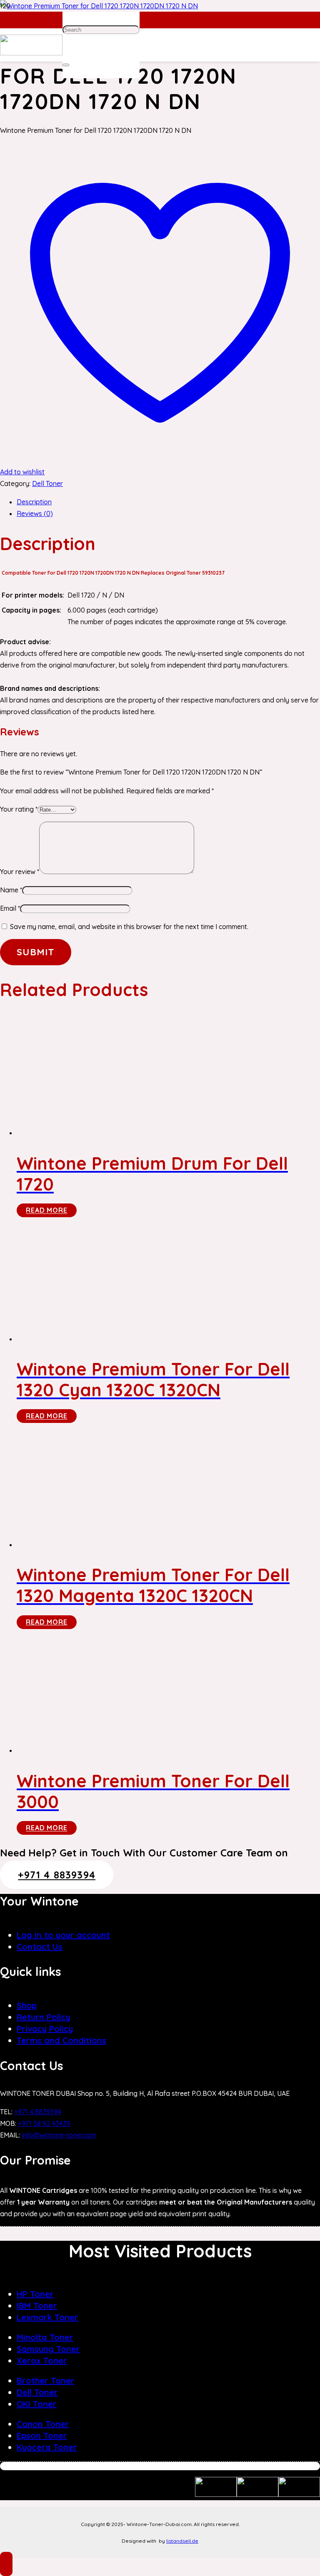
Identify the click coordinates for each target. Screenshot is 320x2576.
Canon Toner (43, 2424)
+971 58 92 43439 (44, 2123)
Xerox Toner (42, 2361)
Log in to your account (63, 1935)
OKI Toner (37, 2404)
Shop (27, 2005)
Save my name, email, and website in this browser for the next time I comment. (129, 927)
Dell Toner (47, 483)
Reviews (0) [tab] (35, 513)
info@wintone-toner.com (59, 2135)
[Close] (66, 65)
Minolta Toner (45, 2337)
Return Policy (44, 2017)
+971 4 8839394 (38, 2112)
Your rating (19, 809)
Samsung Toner (48, 2349)
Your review (20, 872)
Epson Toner (42, 2435)
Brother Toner (46, 2380)
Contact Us (40, 1947)
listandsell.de (182, 2541)
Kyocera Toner (47, 2447)
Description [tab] (34, 502)
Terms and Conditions (61, 2040)
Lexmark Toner (47, 2317)
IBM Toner (37, 2306)
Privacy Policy (45, 2029)
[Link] (31, 53)
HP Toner (35, 2294)
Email (10, 908)
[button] (6, 2564)
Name (11, 890)
